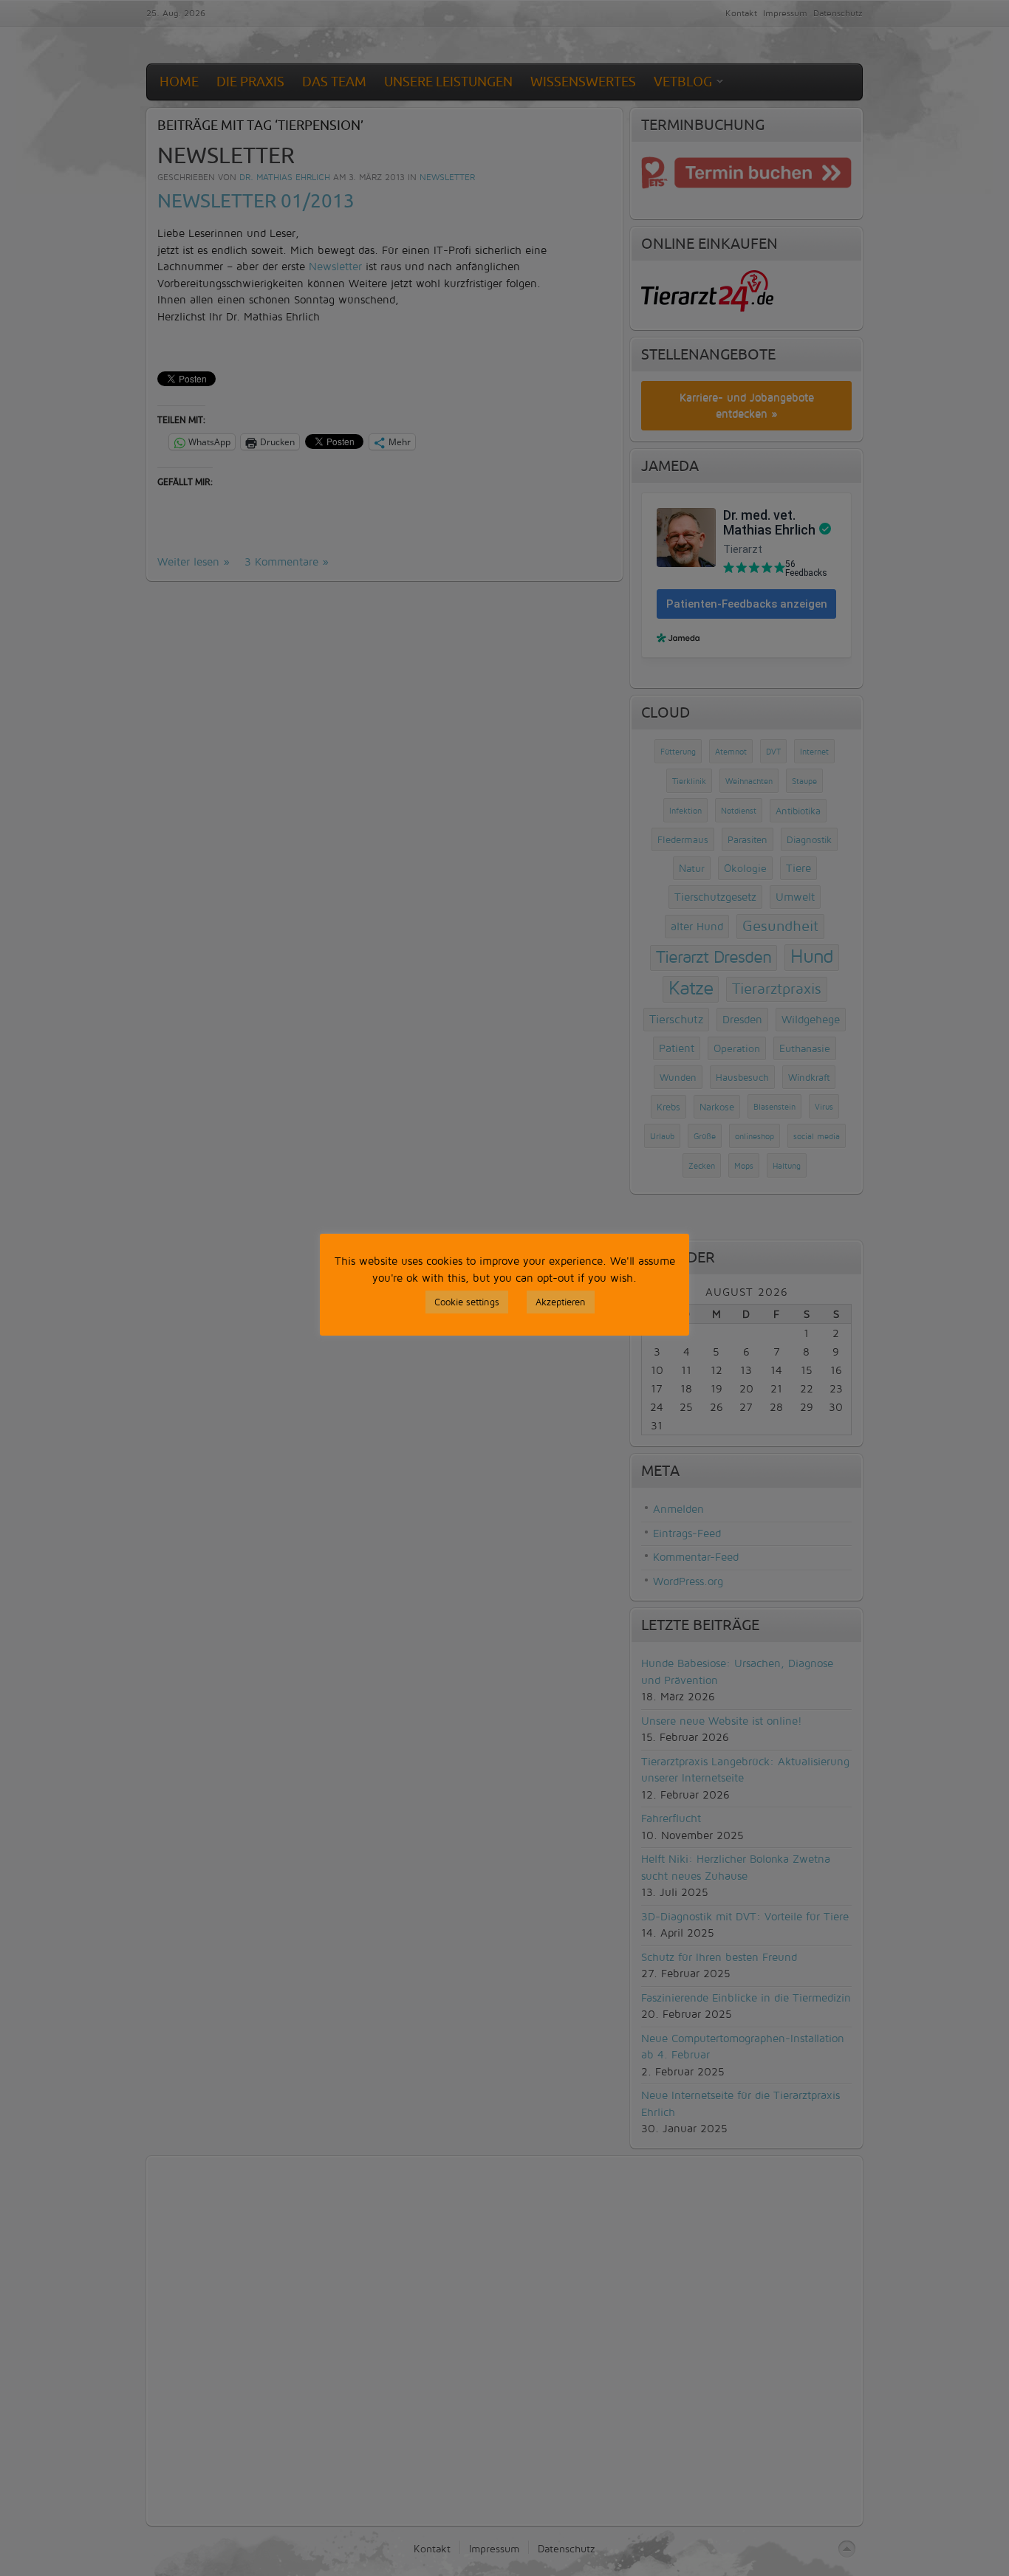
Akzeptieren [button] (561, 1302)
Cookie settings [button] (467, 1302)
